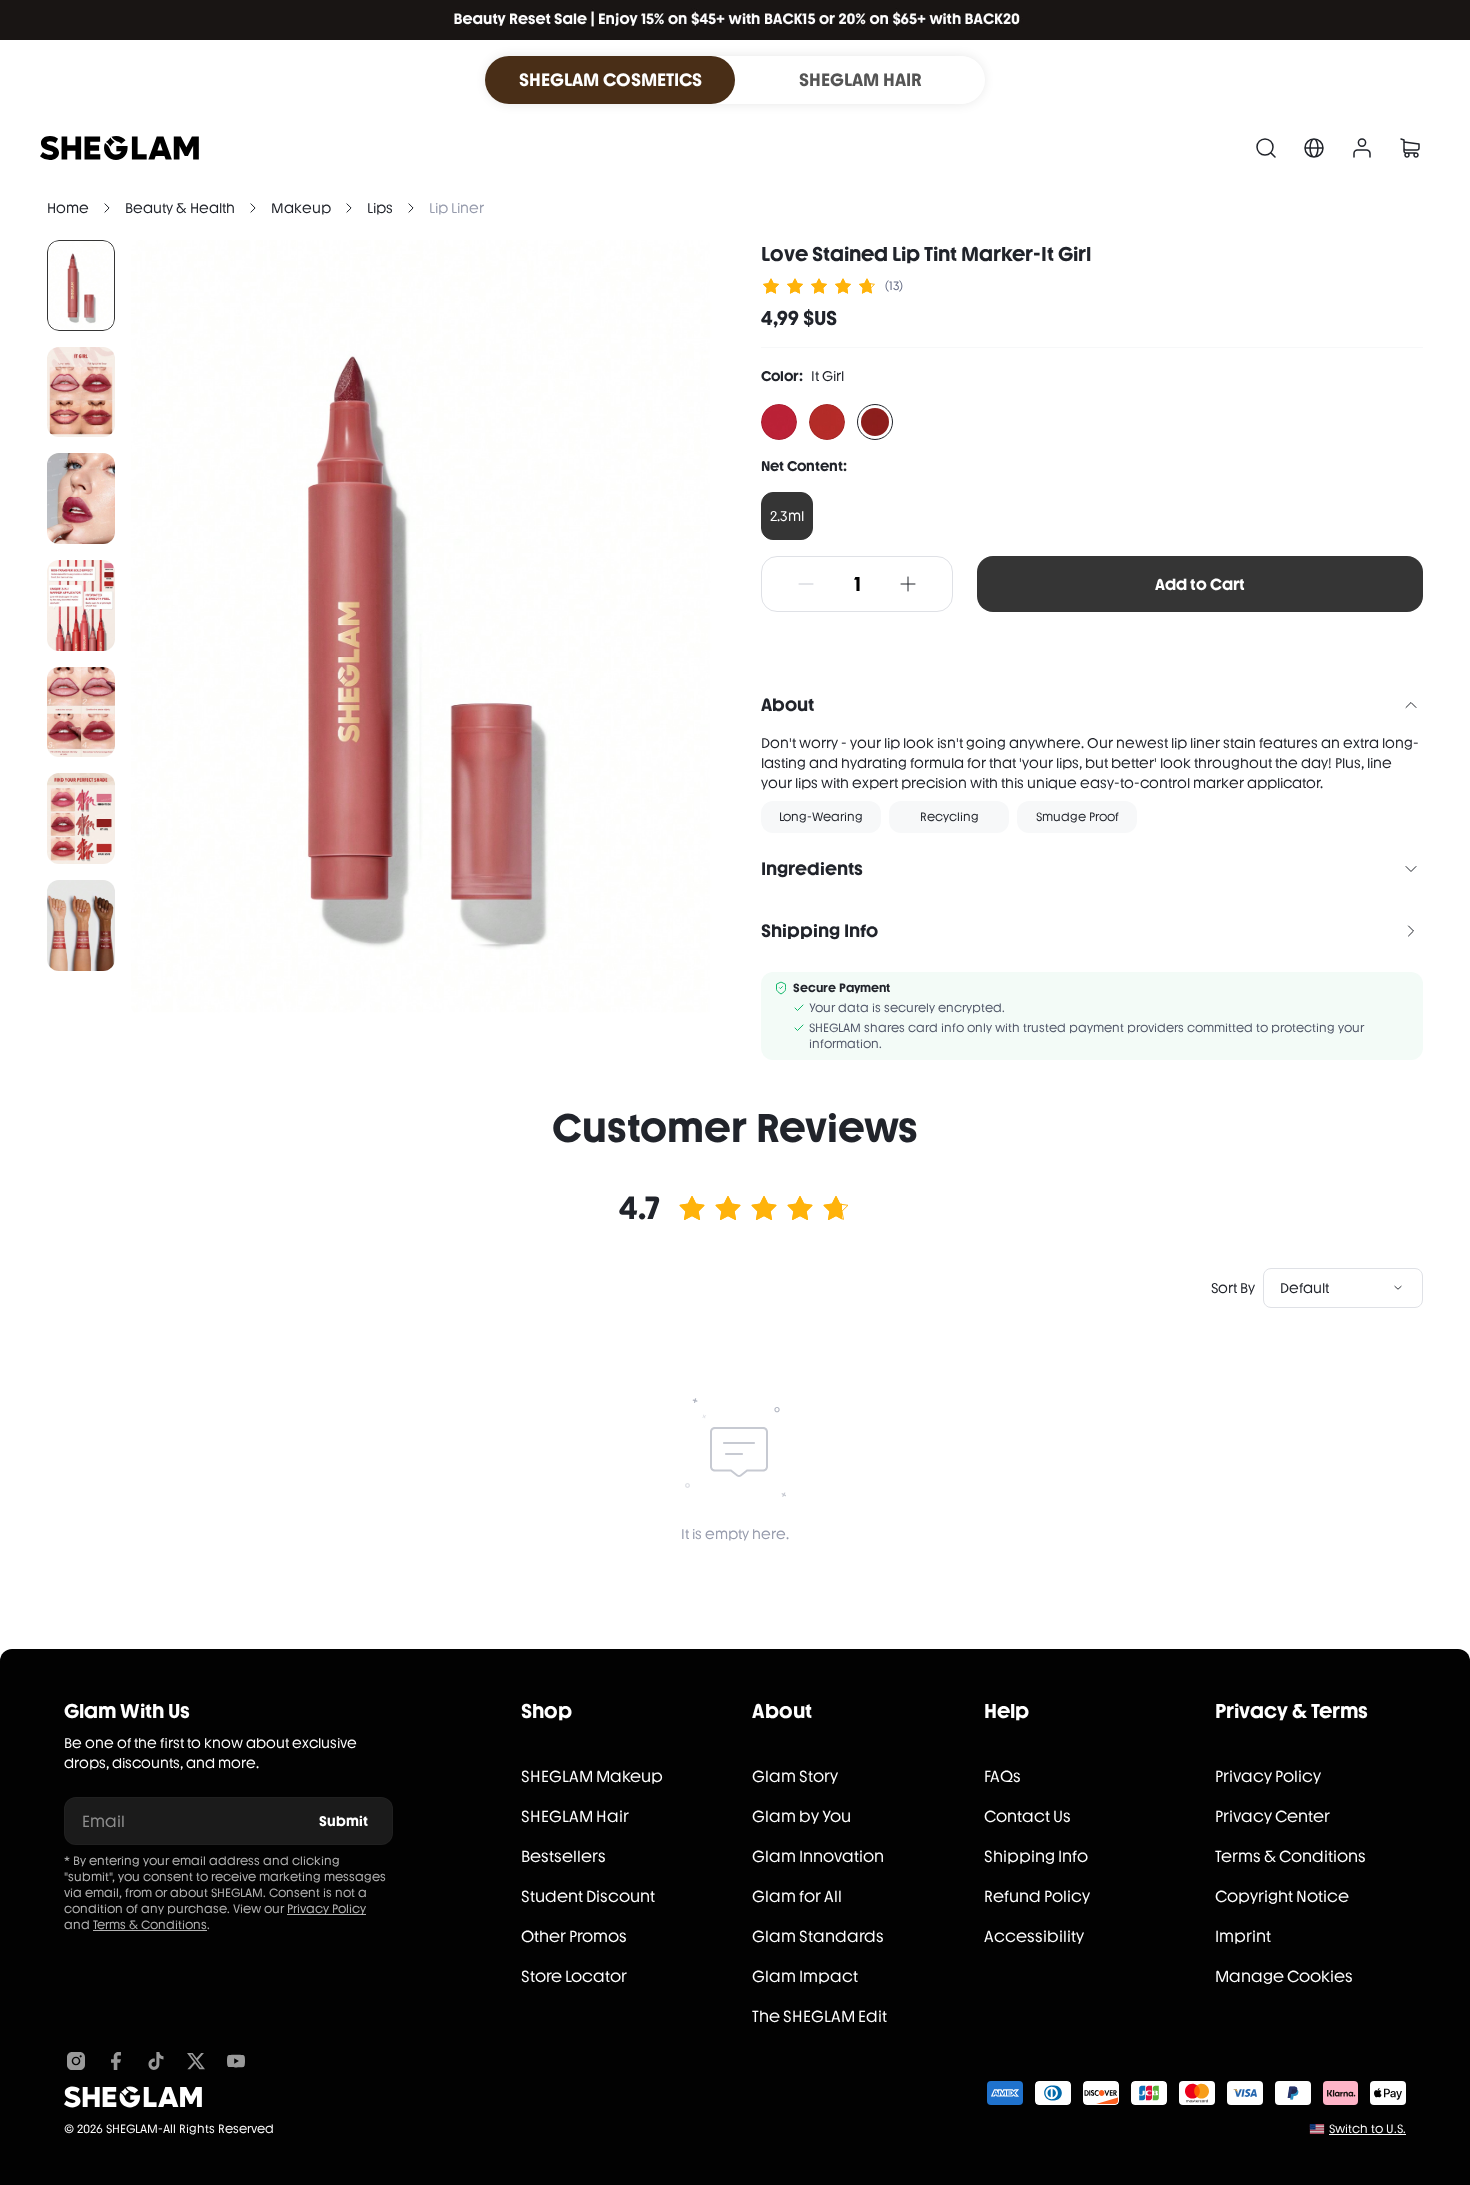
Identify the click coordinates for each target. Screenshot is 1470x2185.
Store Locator (574, 1976)
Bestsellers (563, 1856)
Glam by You (801, 1816)
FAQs (1002, 1776)
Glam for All (797, 1896)
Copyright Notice (1282, 1896)
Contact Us (1027, 1816)
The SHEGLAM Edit (819, 2016)
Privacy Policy (326, 1909)
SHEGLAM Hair (575, 1816)
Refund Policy (1037, 1896)
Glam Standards (818, 1936)
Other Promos (574, 1936)
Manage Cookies (1284, 1976)
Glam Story (795, 1776)
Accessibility (1034, 1936)
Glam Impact (805, 1976)
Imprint (1243, 1936)
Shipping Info (1036, 1856)
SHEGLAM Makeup (592, 1776)
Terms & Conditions (150, 1925)
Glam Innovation (818, 1856)
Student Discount (588, 1896)
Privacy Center (1272, 1816)
